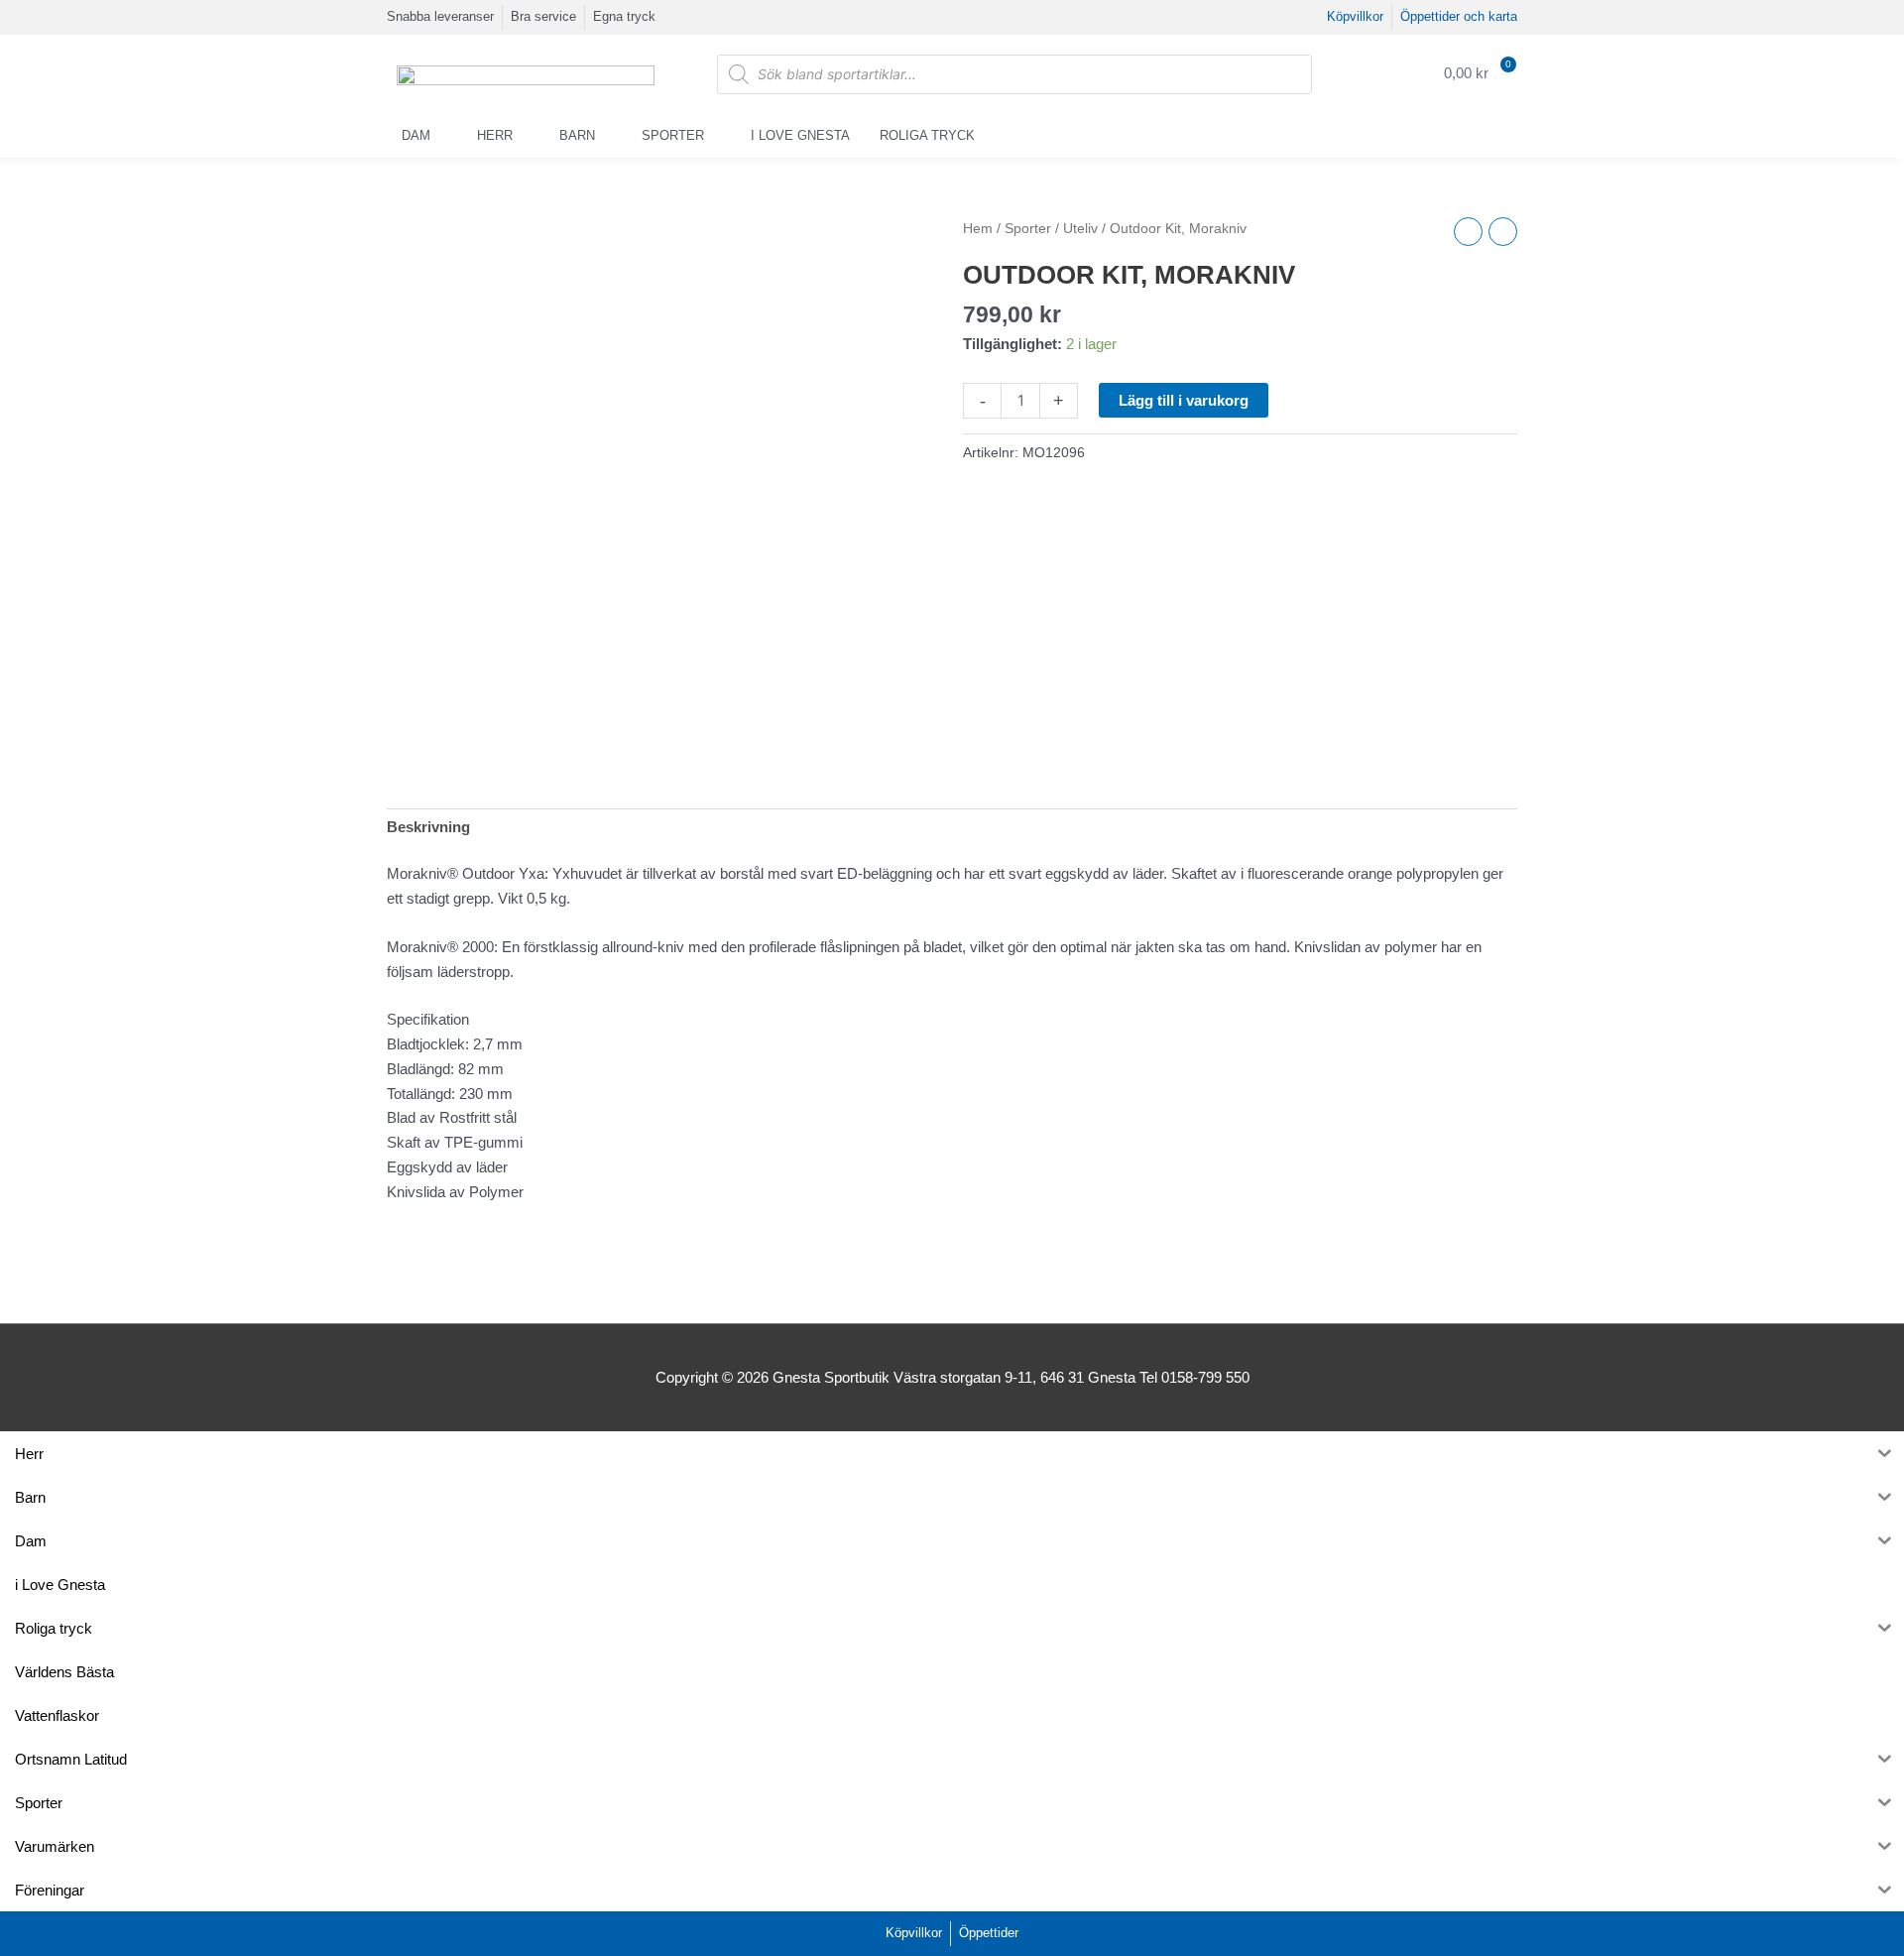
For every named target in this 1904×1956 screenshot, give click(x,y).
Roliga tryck (927, 135)
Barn (577, 135)
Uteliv (1080, 229)
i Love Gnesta (800, 135)
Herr (495, 135)
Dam (416, 135)
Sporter (673, 135)
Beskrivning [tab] (428, 827)
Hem (978, 229)
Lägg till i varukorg (1184, 400)
